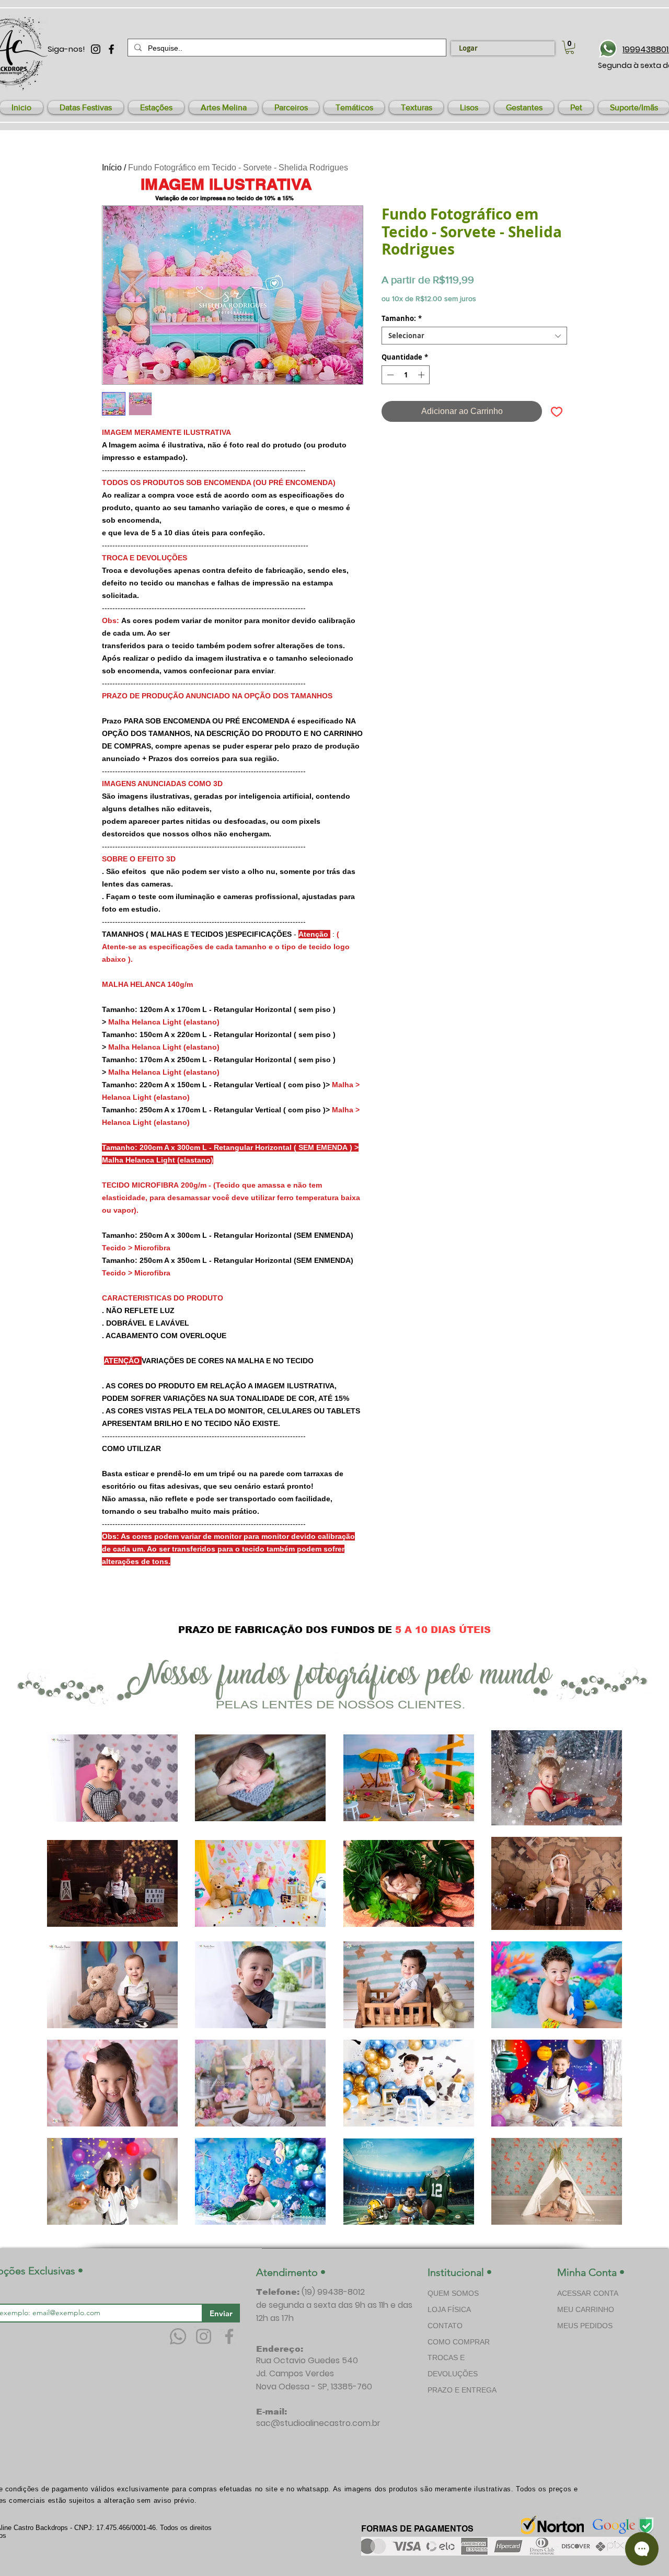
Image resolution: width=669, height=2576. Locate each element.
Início (112, 168)
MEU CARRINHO (586, 2309)
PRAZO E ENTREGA (462, 2390)
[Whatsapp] (178, 2336)
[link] (570, 47)
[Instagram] (204, 2336)
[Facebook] (229, 2336)
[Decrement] (389, 375)
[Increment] (422, 375)
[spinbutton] (406, 375)
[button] (86, 107)
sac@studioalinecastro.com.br (318, 2423)
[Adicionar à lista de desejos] (557, 411)
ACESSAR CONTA (588, 2293)
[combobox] (474, 336)
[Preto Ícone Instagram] (96, 49)
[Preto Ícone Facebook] (111, 49)
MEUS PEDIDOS (585, 2326)
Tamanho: (402, 318)
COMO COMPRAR (459, 2342)
